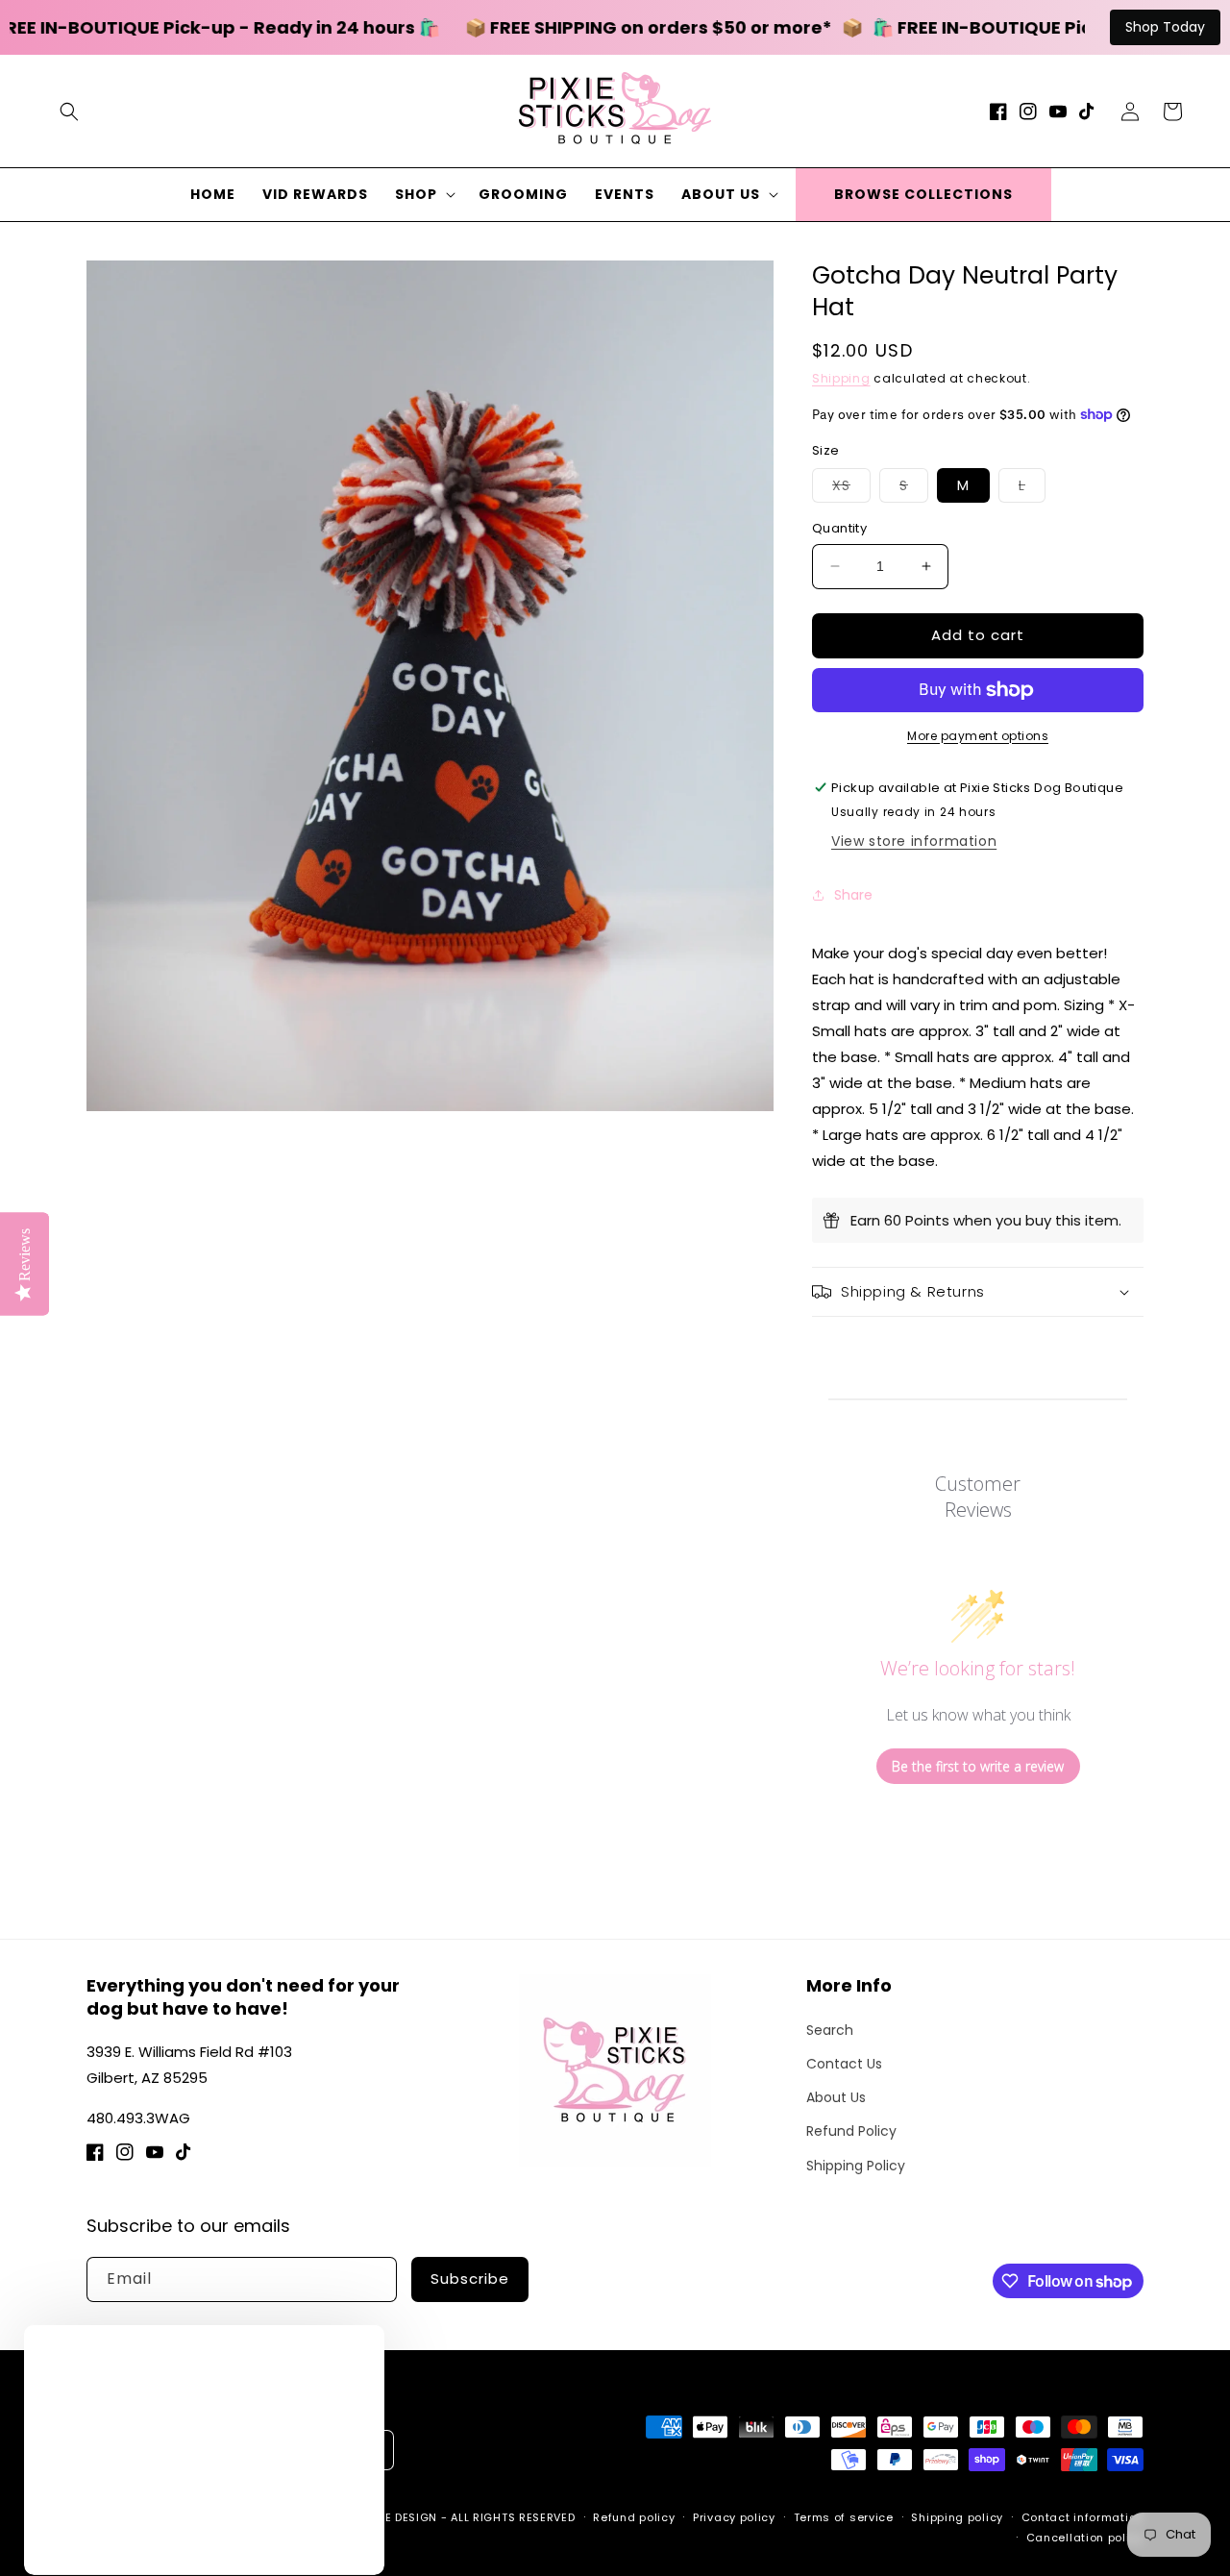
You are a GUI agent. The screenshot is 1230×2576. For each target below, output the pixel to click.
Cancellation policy (1085, 2538)
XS (851, 489)
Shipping (841, 378)
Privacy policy (734, 2517)
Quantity (839, 528)
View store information (914, 841)
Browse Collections (923, 194)
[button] (69, 111)
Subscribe (470, 2279)
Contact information (1082, 2517)
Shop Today (1165, 27)
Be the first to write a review (978, 1766)
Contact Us (844, 2064)
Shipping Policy (856, 2166)
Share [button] (853, 895)
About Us (836, 2097)
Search (830, 2030)
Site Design (402, 2517)
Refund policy (634, 2517)
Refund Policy (851, 2131)
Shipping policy (957, 2517)
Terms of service (844, 2517)
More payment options (978, 736)
